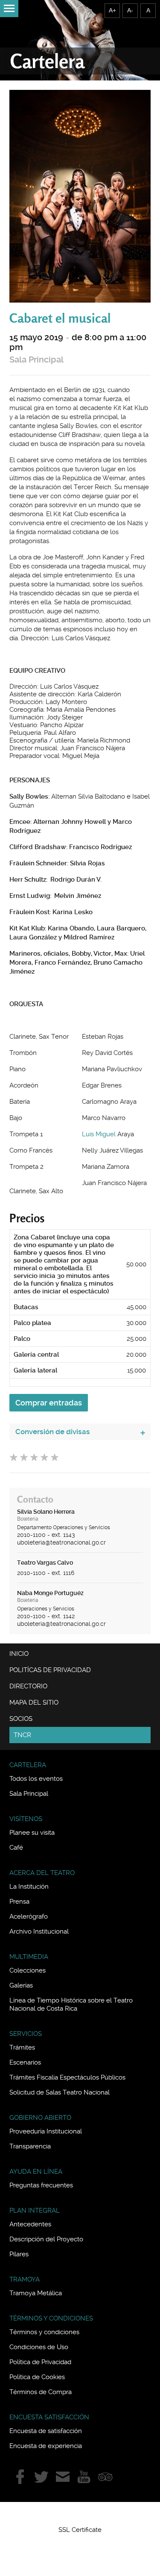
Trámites (22, 2047)
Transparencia (30, 2146)
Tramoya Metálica (36, 2293)
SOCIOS (21, 1719)
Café (16, 1848)
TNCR (22, 1735)
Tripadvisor (105, 2477)
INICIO (19, 1654)
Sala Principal (36, 360)
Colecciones (28, 1970)
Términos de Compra (41, 2392)
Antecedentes (30, 2224)
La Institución (29, 1887)
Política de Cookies (37, 2377)
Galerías (21, 1985)
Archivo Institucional (39, 1931)
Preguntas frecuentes (41, 2185)
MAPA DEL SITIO (34, 1702)
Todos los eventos (36, 1779)
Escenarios (25, 2062)
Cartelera (47, 61)
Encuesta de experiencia (46, 2446)
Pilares (19, 2254)
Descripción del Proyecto (46, 2239)
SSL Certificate (80, 2530)
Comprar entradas (49, 1403)
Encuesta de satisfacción (46, 2431)
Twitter (41, 2477)
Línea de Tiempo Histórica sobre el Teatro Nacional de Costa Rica (71, 2004)
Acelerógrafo (29, 1916)
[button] (80, 2514)
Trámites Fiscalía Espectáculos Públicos (67, 2077)
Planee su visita (32, 1833)
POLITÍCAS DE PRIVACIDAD (50, 1670)
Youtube (84, 2477)
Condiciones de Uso (39, 2347)
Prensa (19, 1902)
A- (130, 10)
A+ (112, 10)
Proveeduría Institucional (46, 2131)
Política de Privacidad (40, 2362)
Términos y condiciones (44, 2332)
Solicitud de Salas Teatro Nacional (60, 2092)
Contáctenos (63, 2477)
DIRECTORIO (28, 1686)
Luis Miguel (99, 1134)
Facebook (20, 2477)
